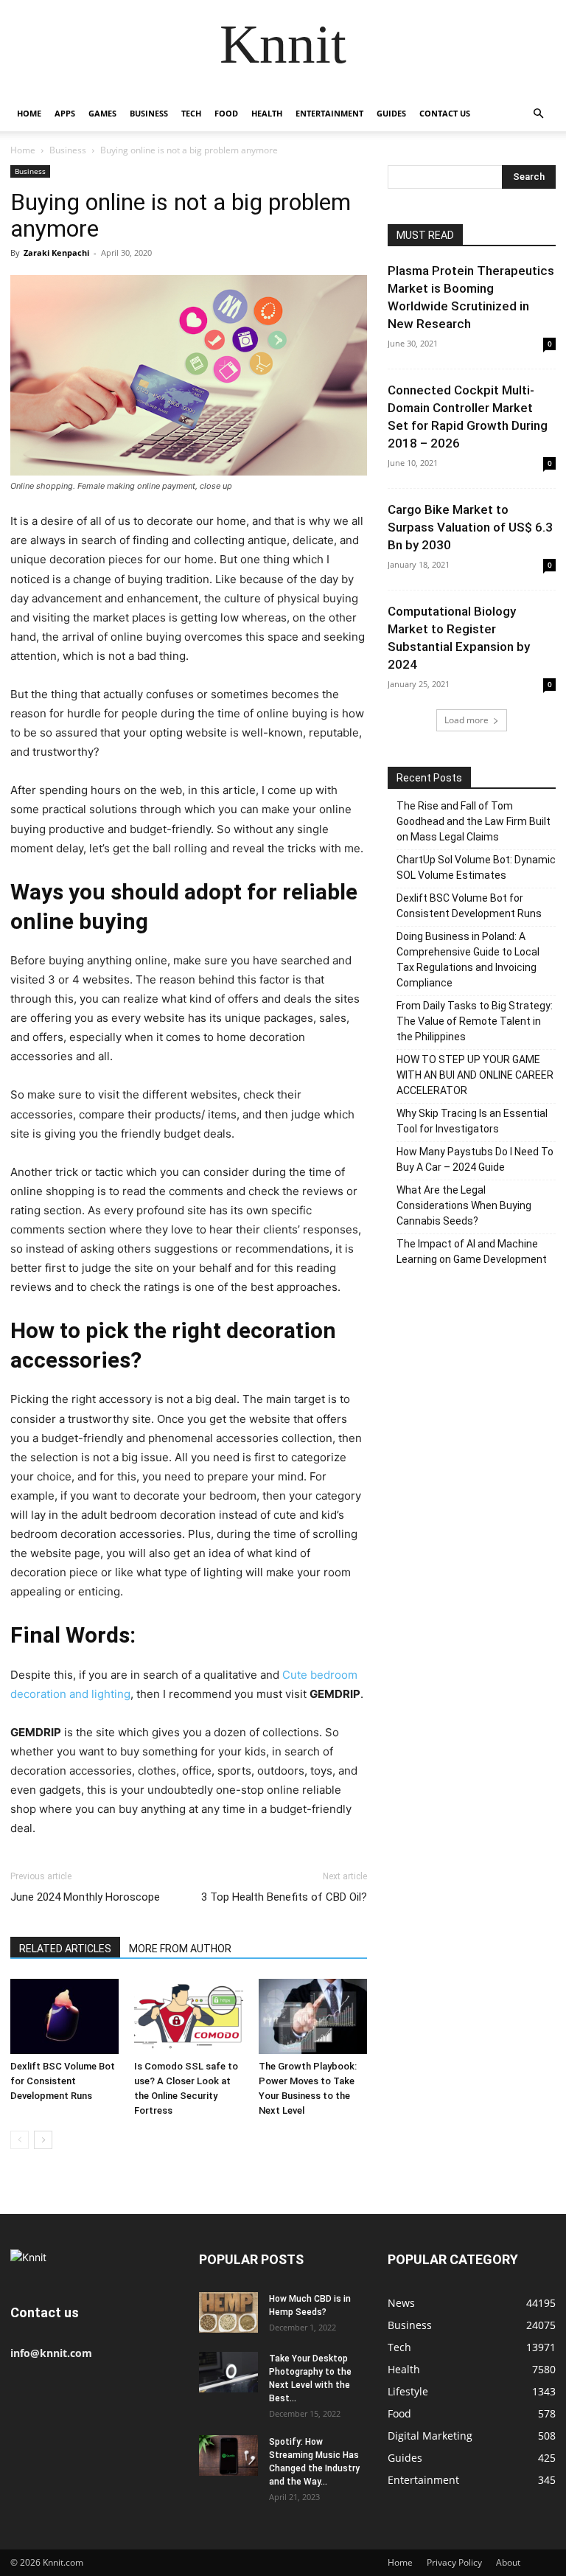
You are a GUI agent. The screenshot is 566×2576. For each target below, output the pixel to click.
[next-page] (43, 2140)
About (508, 2562)
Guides (391, 113)
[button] (538, 114)
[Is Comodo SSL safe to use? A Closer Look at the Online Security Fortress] (188, 2016)
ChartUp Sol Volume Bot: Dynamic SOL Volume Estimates (476, 867)
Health (267, 113)
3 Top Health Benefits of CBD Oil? (284, 1897)
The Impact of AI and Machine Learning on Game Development (472, 1252)
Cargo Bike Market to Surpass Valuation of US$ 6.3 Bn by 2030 (470, 527)
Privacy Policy (454, 2562)
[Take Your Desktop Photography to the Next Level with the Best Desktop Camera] (228, 2372)
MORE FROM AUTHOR (180, 1949)
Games (102, 113)
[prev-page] (20, 2140)
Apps (65, 113)
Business (149, 113)
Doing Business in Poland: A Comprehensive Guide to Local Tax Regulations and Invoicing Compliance (468, 960)
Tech (191, 113)
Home (29, 113)
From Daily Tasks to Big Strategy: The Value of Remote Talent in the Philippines (475, 1021)
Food (226, 113)
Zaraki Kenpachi (56, 253)
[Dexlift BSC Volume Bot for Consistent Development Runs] (64, 2016)
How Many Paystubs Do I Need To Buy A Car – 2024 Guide (475, 1159)
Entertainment (329, 113)
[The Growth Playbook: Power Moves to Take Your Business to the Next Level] (313, 2016)
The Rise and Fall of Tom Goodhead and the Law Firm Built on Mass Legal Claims (474, 821)
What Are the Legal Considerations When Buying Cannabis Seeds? (464, 1205)
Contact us (445, 113)
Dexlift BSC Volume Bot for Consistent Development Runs (63, 2081)
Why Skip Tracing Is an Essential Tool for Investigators (472, 1121)
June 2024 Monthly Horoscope (85, 1897)
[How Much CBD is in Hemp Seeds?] (228, 2312)
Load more (467, 720)
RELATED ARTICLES (65, 1949)
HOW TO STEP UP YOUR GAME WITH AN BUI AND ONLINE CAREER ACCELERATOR (475, 1075)
